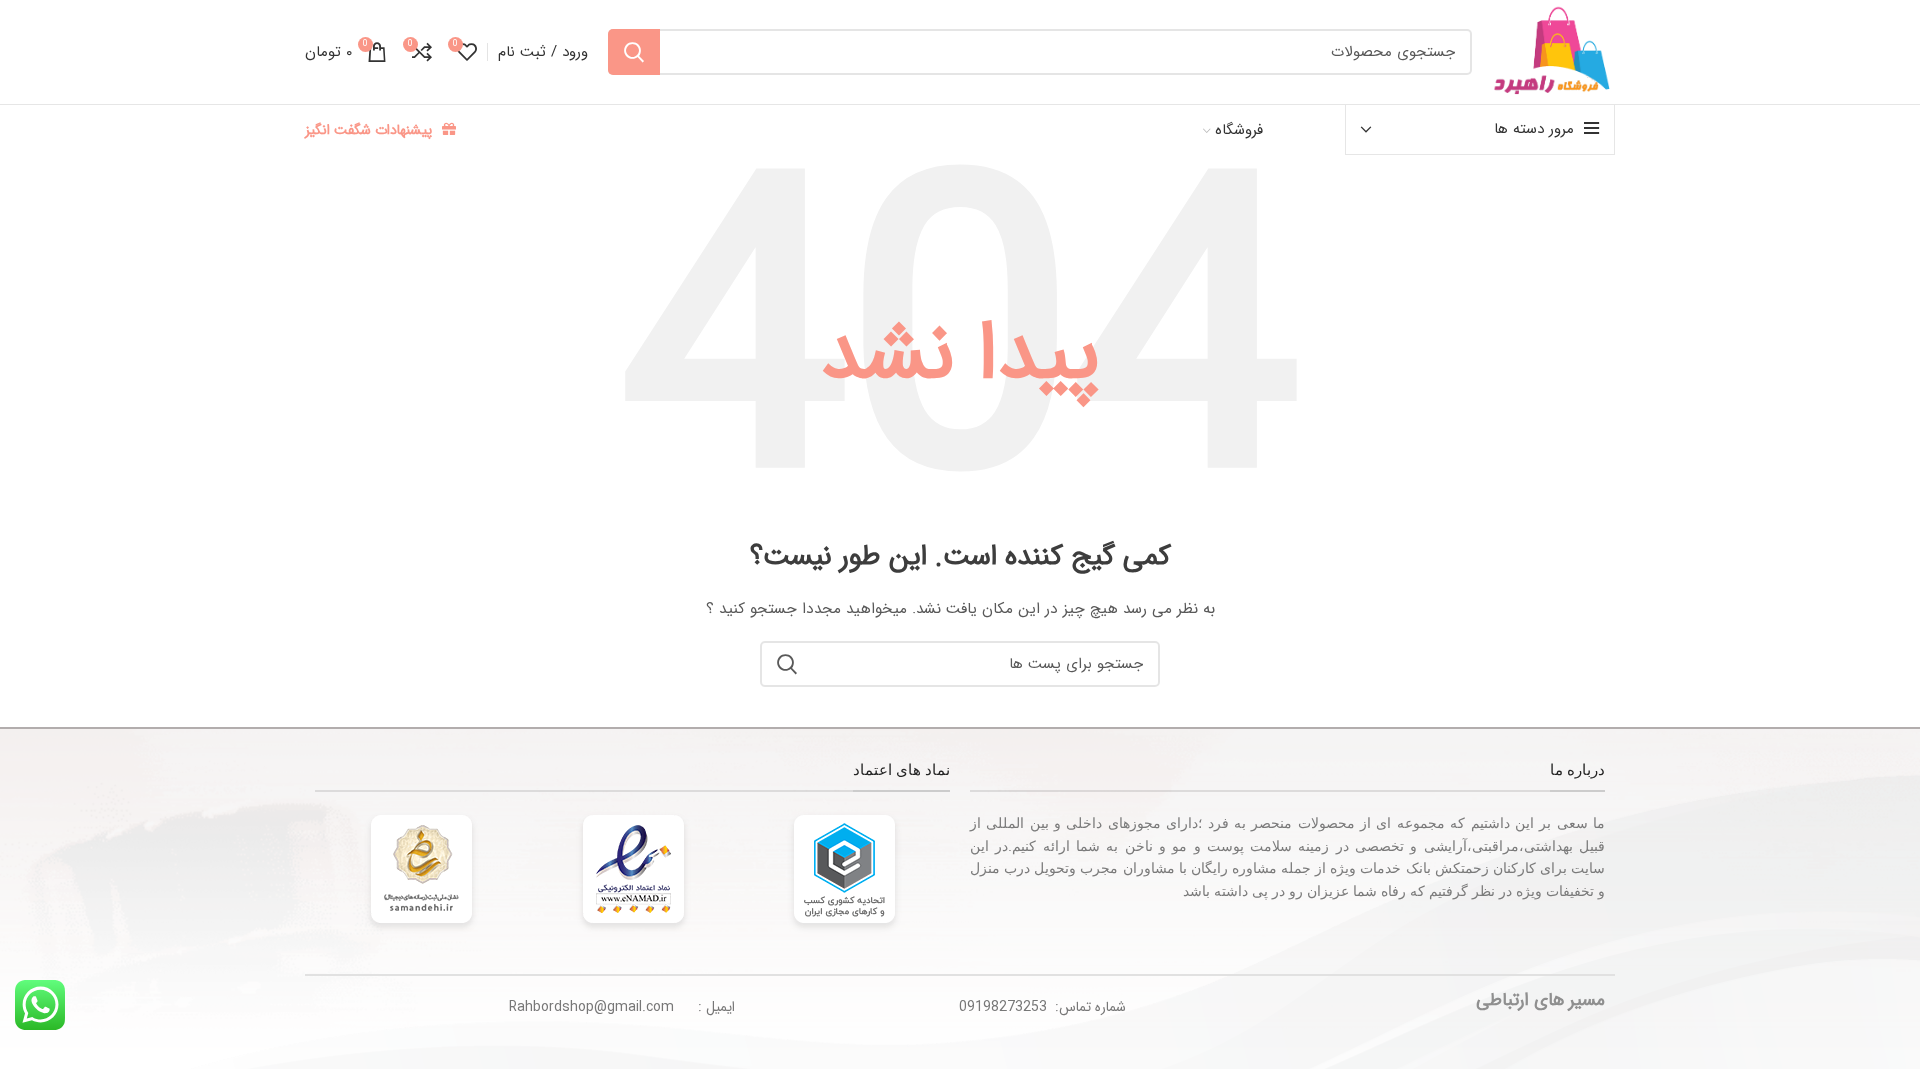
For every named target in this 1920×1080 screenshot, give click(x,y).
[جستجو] (634, 52)
